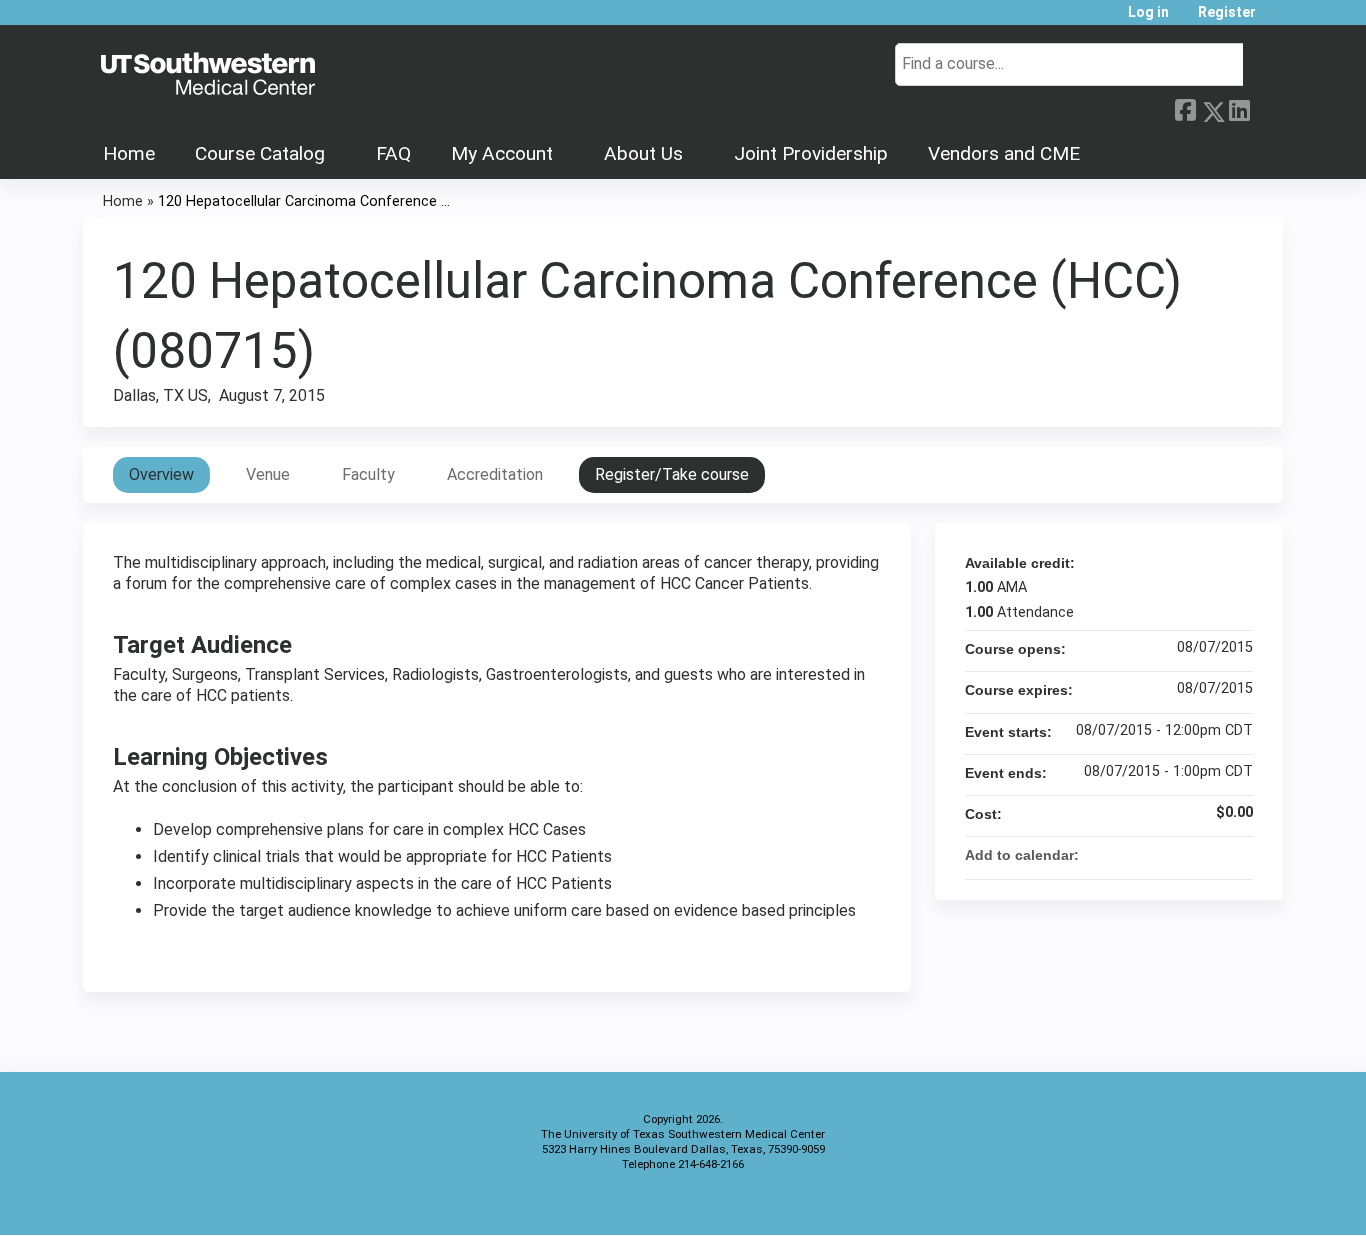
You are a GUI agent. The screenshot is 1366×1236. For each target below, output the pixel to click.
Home (129, 153)
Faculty (368, 474)
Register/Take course (672, 474)
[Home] (208, 75)
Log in (1148, 12)
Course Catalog (260, 153)
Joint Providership (811, 153)
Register (1227, 12)
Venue (268, 474)
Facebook (1185, 108)
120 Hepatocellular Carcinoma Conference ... (304, 201)
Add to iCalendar (1211, 854)
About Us (643, 153)
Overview (161, 474)
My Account (502, 153)
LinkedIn (1239, 108)
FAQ (393, 153)
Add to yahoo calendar (1185, 855)
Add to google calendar (1159, 855)
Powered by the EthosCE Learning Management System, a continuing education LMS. (1212, 1202)
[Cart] (1277, 19)
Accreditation (495, 474)
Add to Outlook (1237, 855)
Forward (1266, 108)
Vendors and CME (1004, 153)
